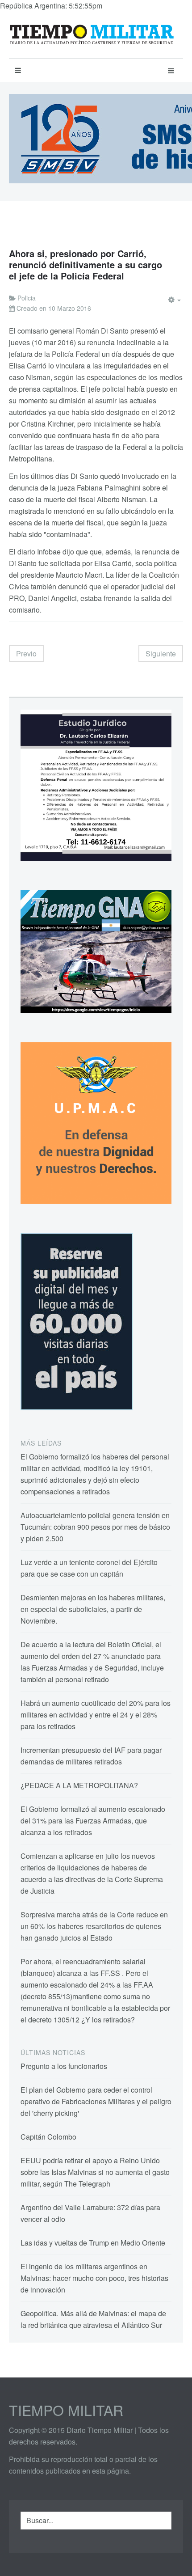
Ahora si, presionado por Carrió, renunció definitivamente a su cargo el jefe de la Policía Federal (86, 264)
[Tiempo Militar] (92, 35)
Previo (26, 654)
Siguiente (161, 654)
